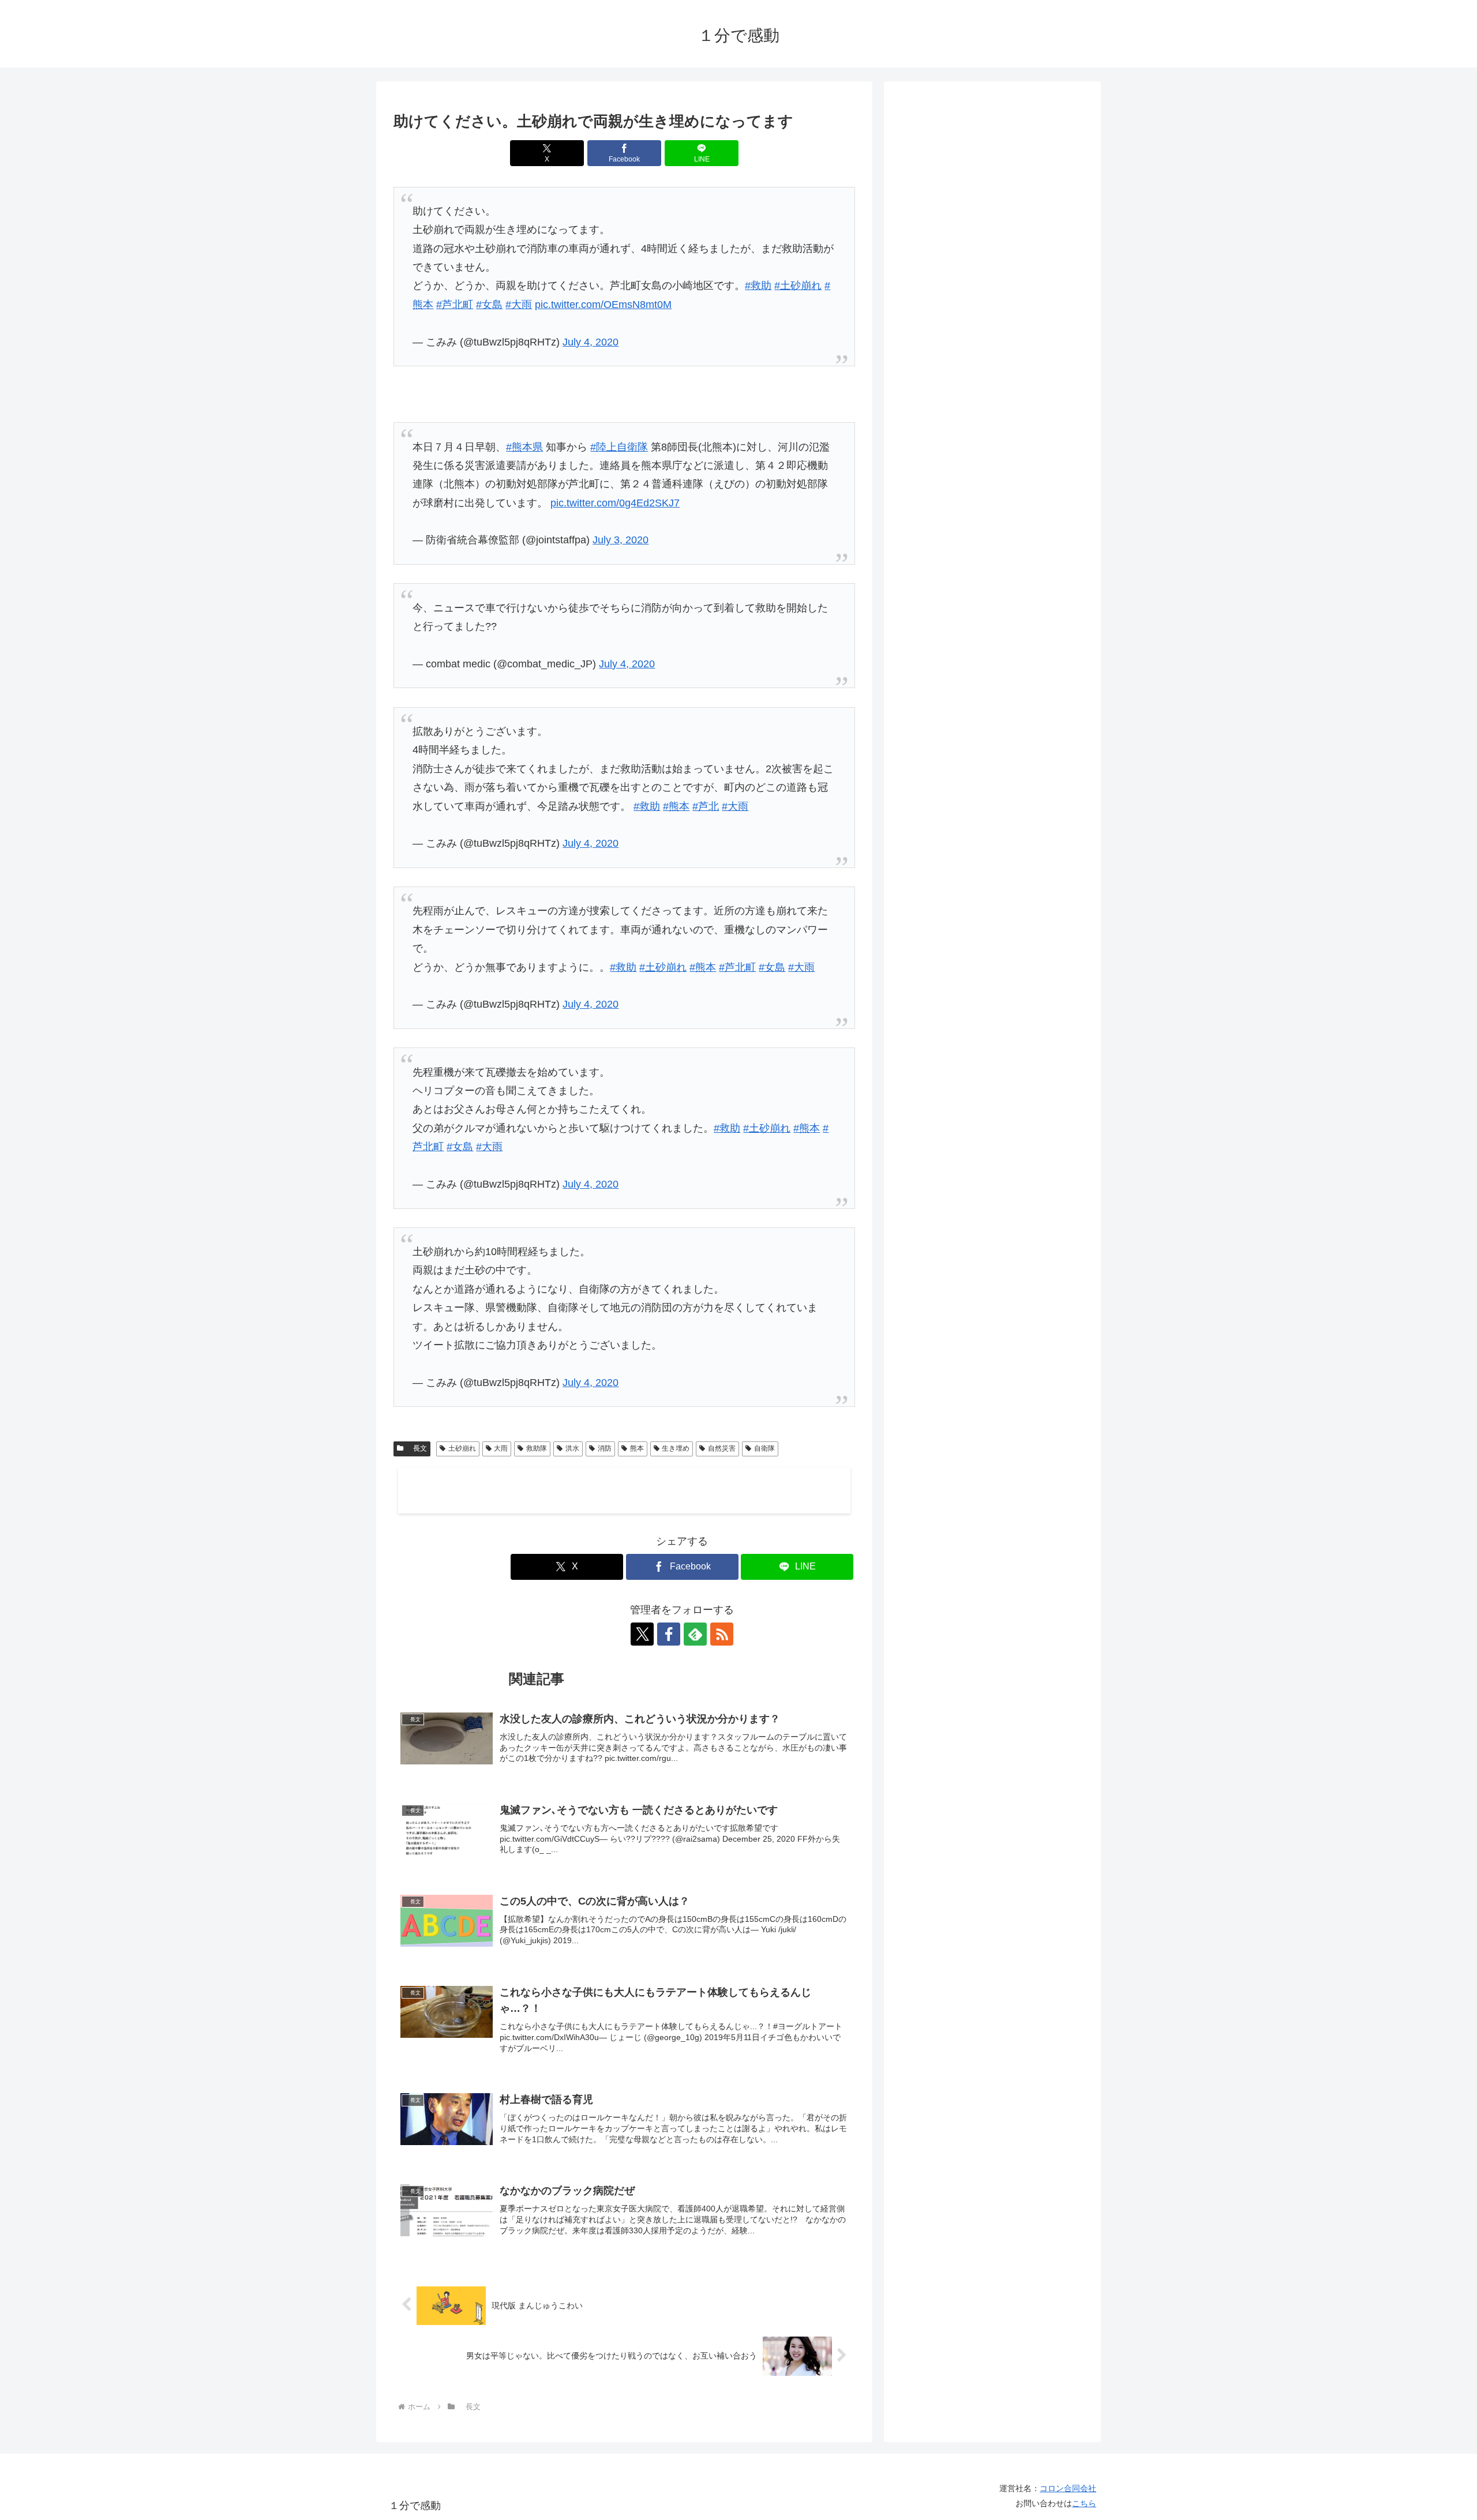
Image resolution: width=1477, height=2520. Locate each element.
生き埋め (676, 1448)
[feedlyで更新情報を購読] (695, 1634)
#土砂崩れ (798, 286)
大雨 (501, 1448)
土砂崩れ (462, 1448)
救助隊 (537, 1448)
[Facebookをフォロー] (669, 1634)
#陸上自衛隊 (619, 447)
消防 (605, 1448)
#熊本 (676, 806)
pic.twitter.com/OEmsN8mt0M (603, 305)
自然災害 (722, 1448)
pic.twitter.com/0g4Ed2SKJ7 (615, 503)
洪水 (572, 1448)
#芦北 (706, 806)
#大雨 (519, 305)
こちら (1084, 2503)
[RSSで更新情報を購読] (722, 1634)
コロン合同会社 (1068, 2488)
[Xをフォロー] (642, 1634)
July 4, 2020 (591, 342)
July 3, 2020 (621, 540)
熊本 (637, 1448)
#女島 (489, 305)
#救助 (758, 286)
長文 (417, 1448)
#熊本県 (524, 447)
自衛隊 (764, 1448)
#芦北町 (455, 305)
